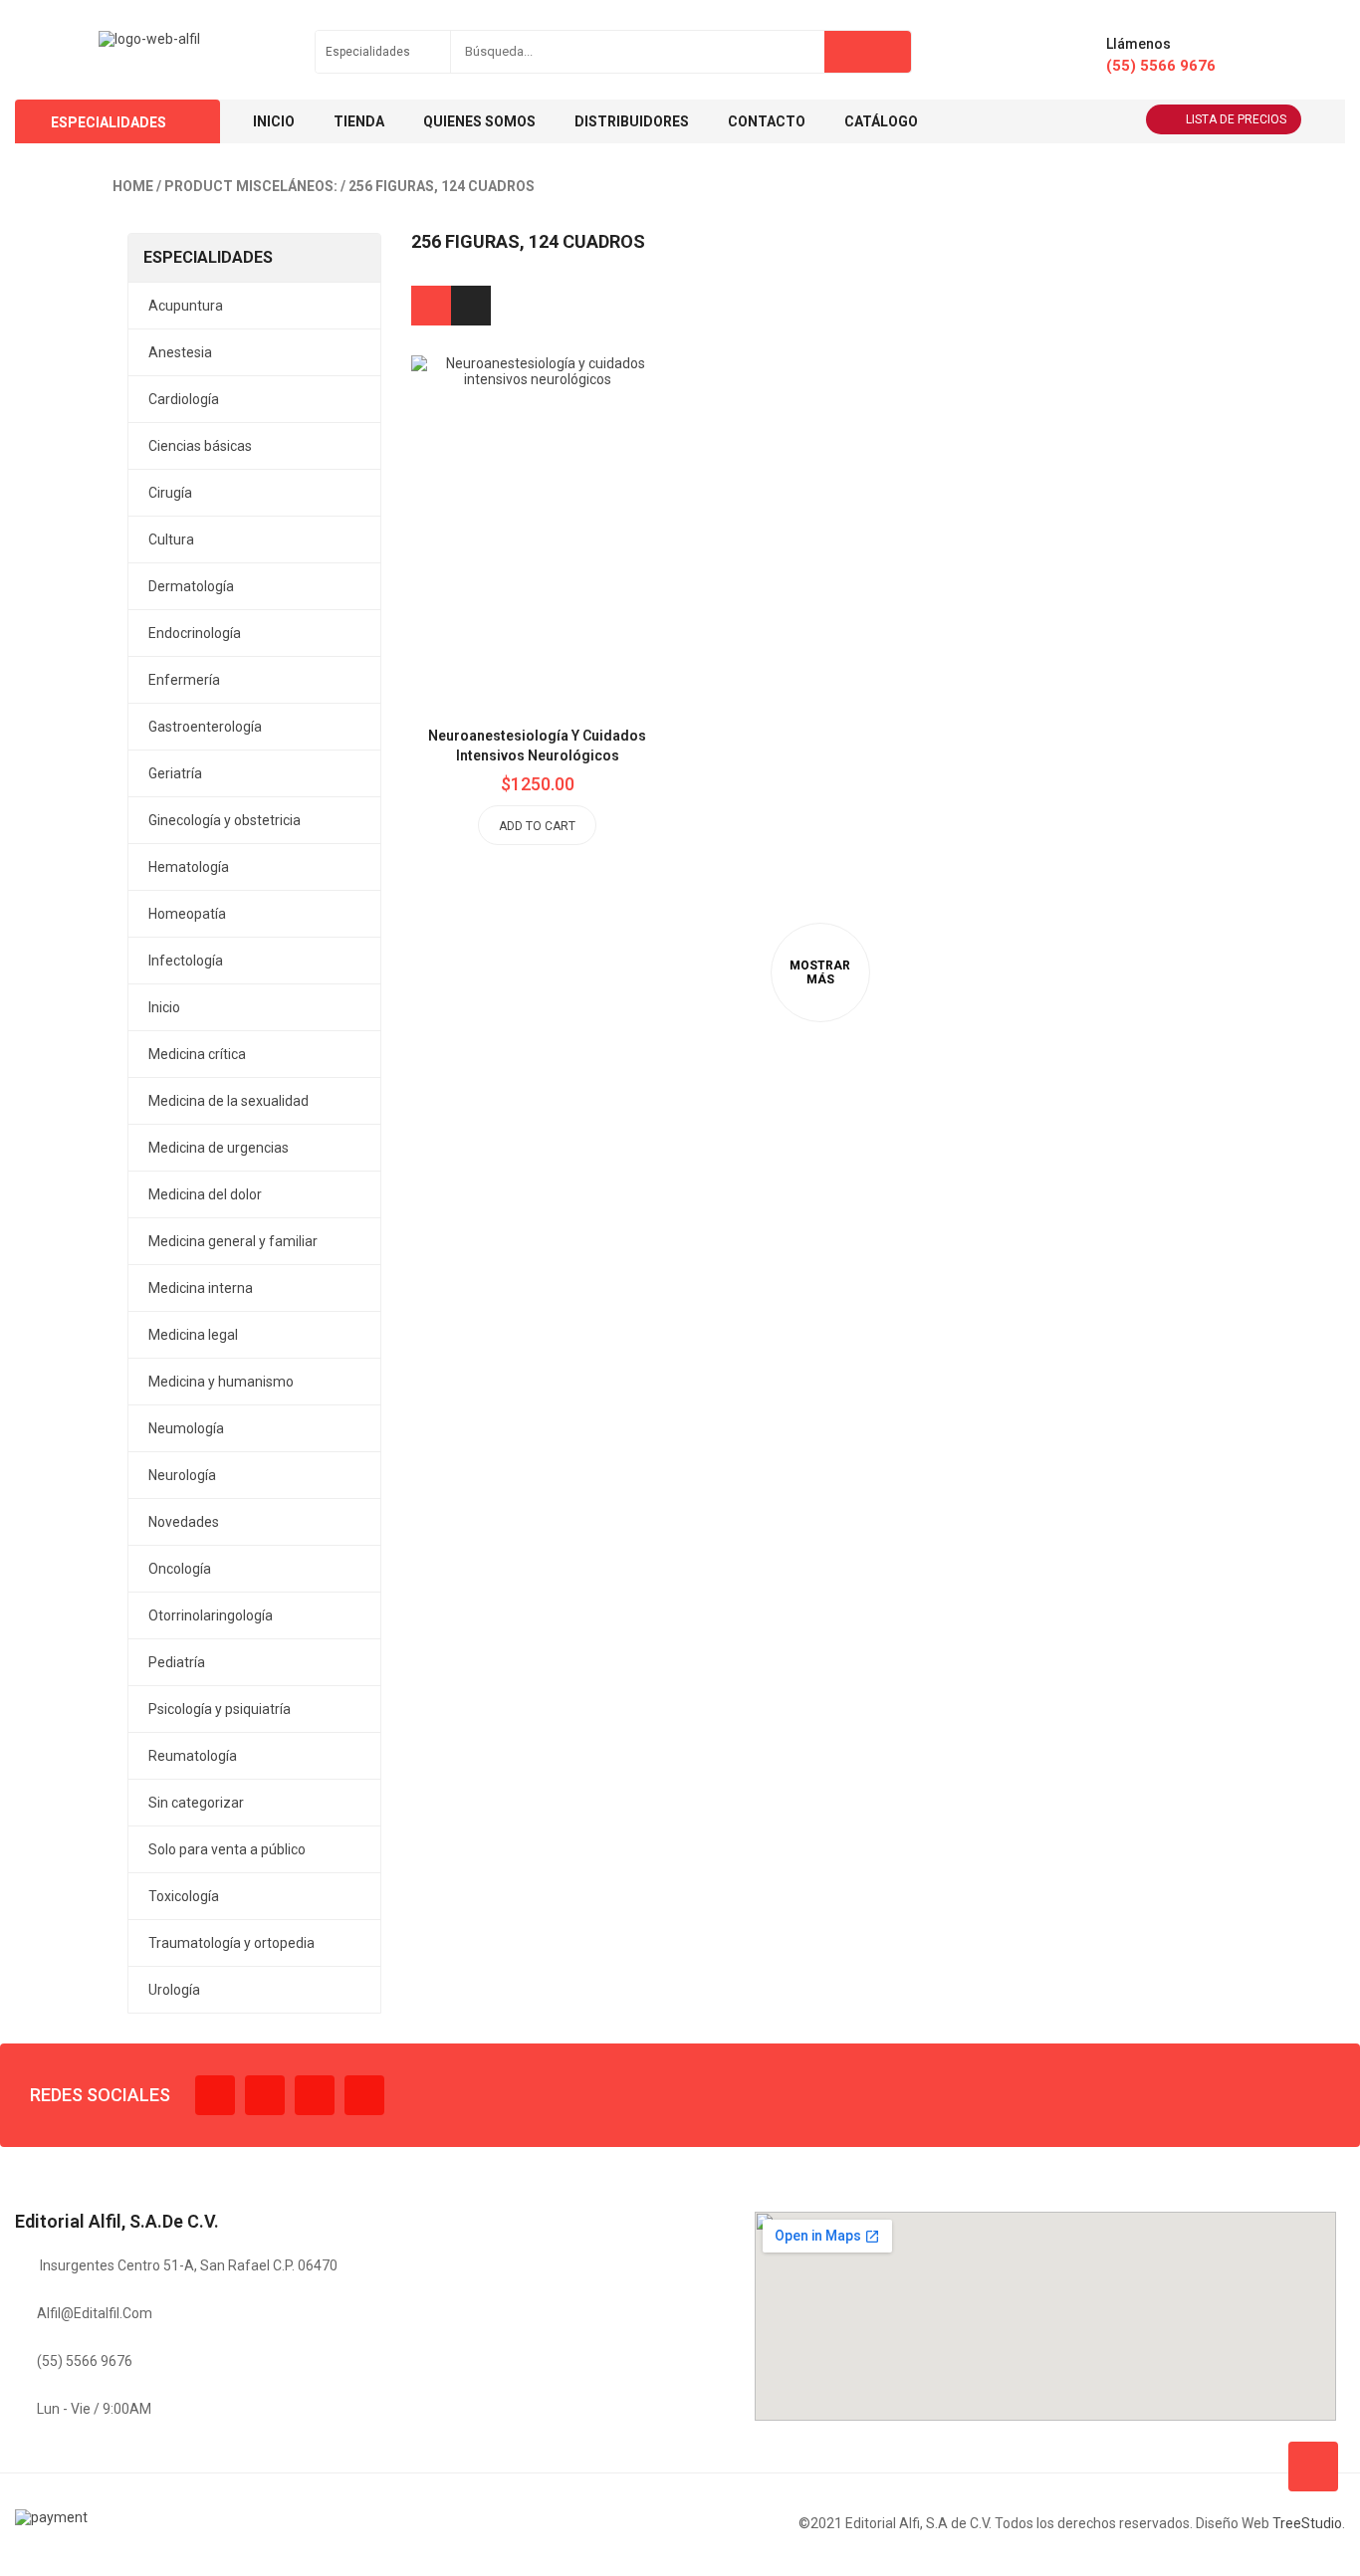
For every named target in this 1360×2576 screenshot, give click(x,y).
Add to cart (537, 826)
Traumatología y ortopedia (231, 1943)
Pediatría (177, 1662)
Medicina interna (201, 1288)
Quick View (582, 482)
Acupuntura (186, 306)
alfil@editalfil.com (95, 2313)
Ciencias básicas (200, 446)
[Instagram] (315, 2095)
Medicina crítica (197, 1054)
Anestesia (180, 352)
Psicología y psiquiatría (220, 1709)
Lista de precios (1236, 119)
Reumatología (193, 1756)
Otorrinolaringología (211, 1615)
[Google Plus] (364, 2095)
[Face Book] (215, 2095)
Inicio (164, 1007)
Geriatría (175, 773)
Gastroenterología (205, 727)
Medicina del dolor (205, 1194)
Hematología (189, 867)
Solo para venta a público (227, 1849)
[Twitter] (265, 2095)
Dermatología (191, 586)
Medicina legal (193, 1335)
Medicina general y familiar (233, 1241)
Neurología (182, 1475)
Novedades (184, 1522)
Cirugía (170, 493)
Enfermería (184, 680)
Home (133, 186)
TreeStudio (1307, 2523)
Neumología (186, 1428)
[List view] (471, 306)
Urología (174, 1990)
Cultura (171, 539)
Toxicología (184, 1896)
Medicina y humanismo (221, 1382)
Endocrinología (195, 633)
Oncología (180, 1569)
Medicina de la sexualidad (228, 1101)
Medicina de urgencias (219, 1148)
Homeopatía (187, 914)
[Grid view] (431, 306)
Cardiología (184, 399)
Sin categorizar (196, 1803)
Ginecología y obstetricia (225, 820)
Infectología (186, 961)
